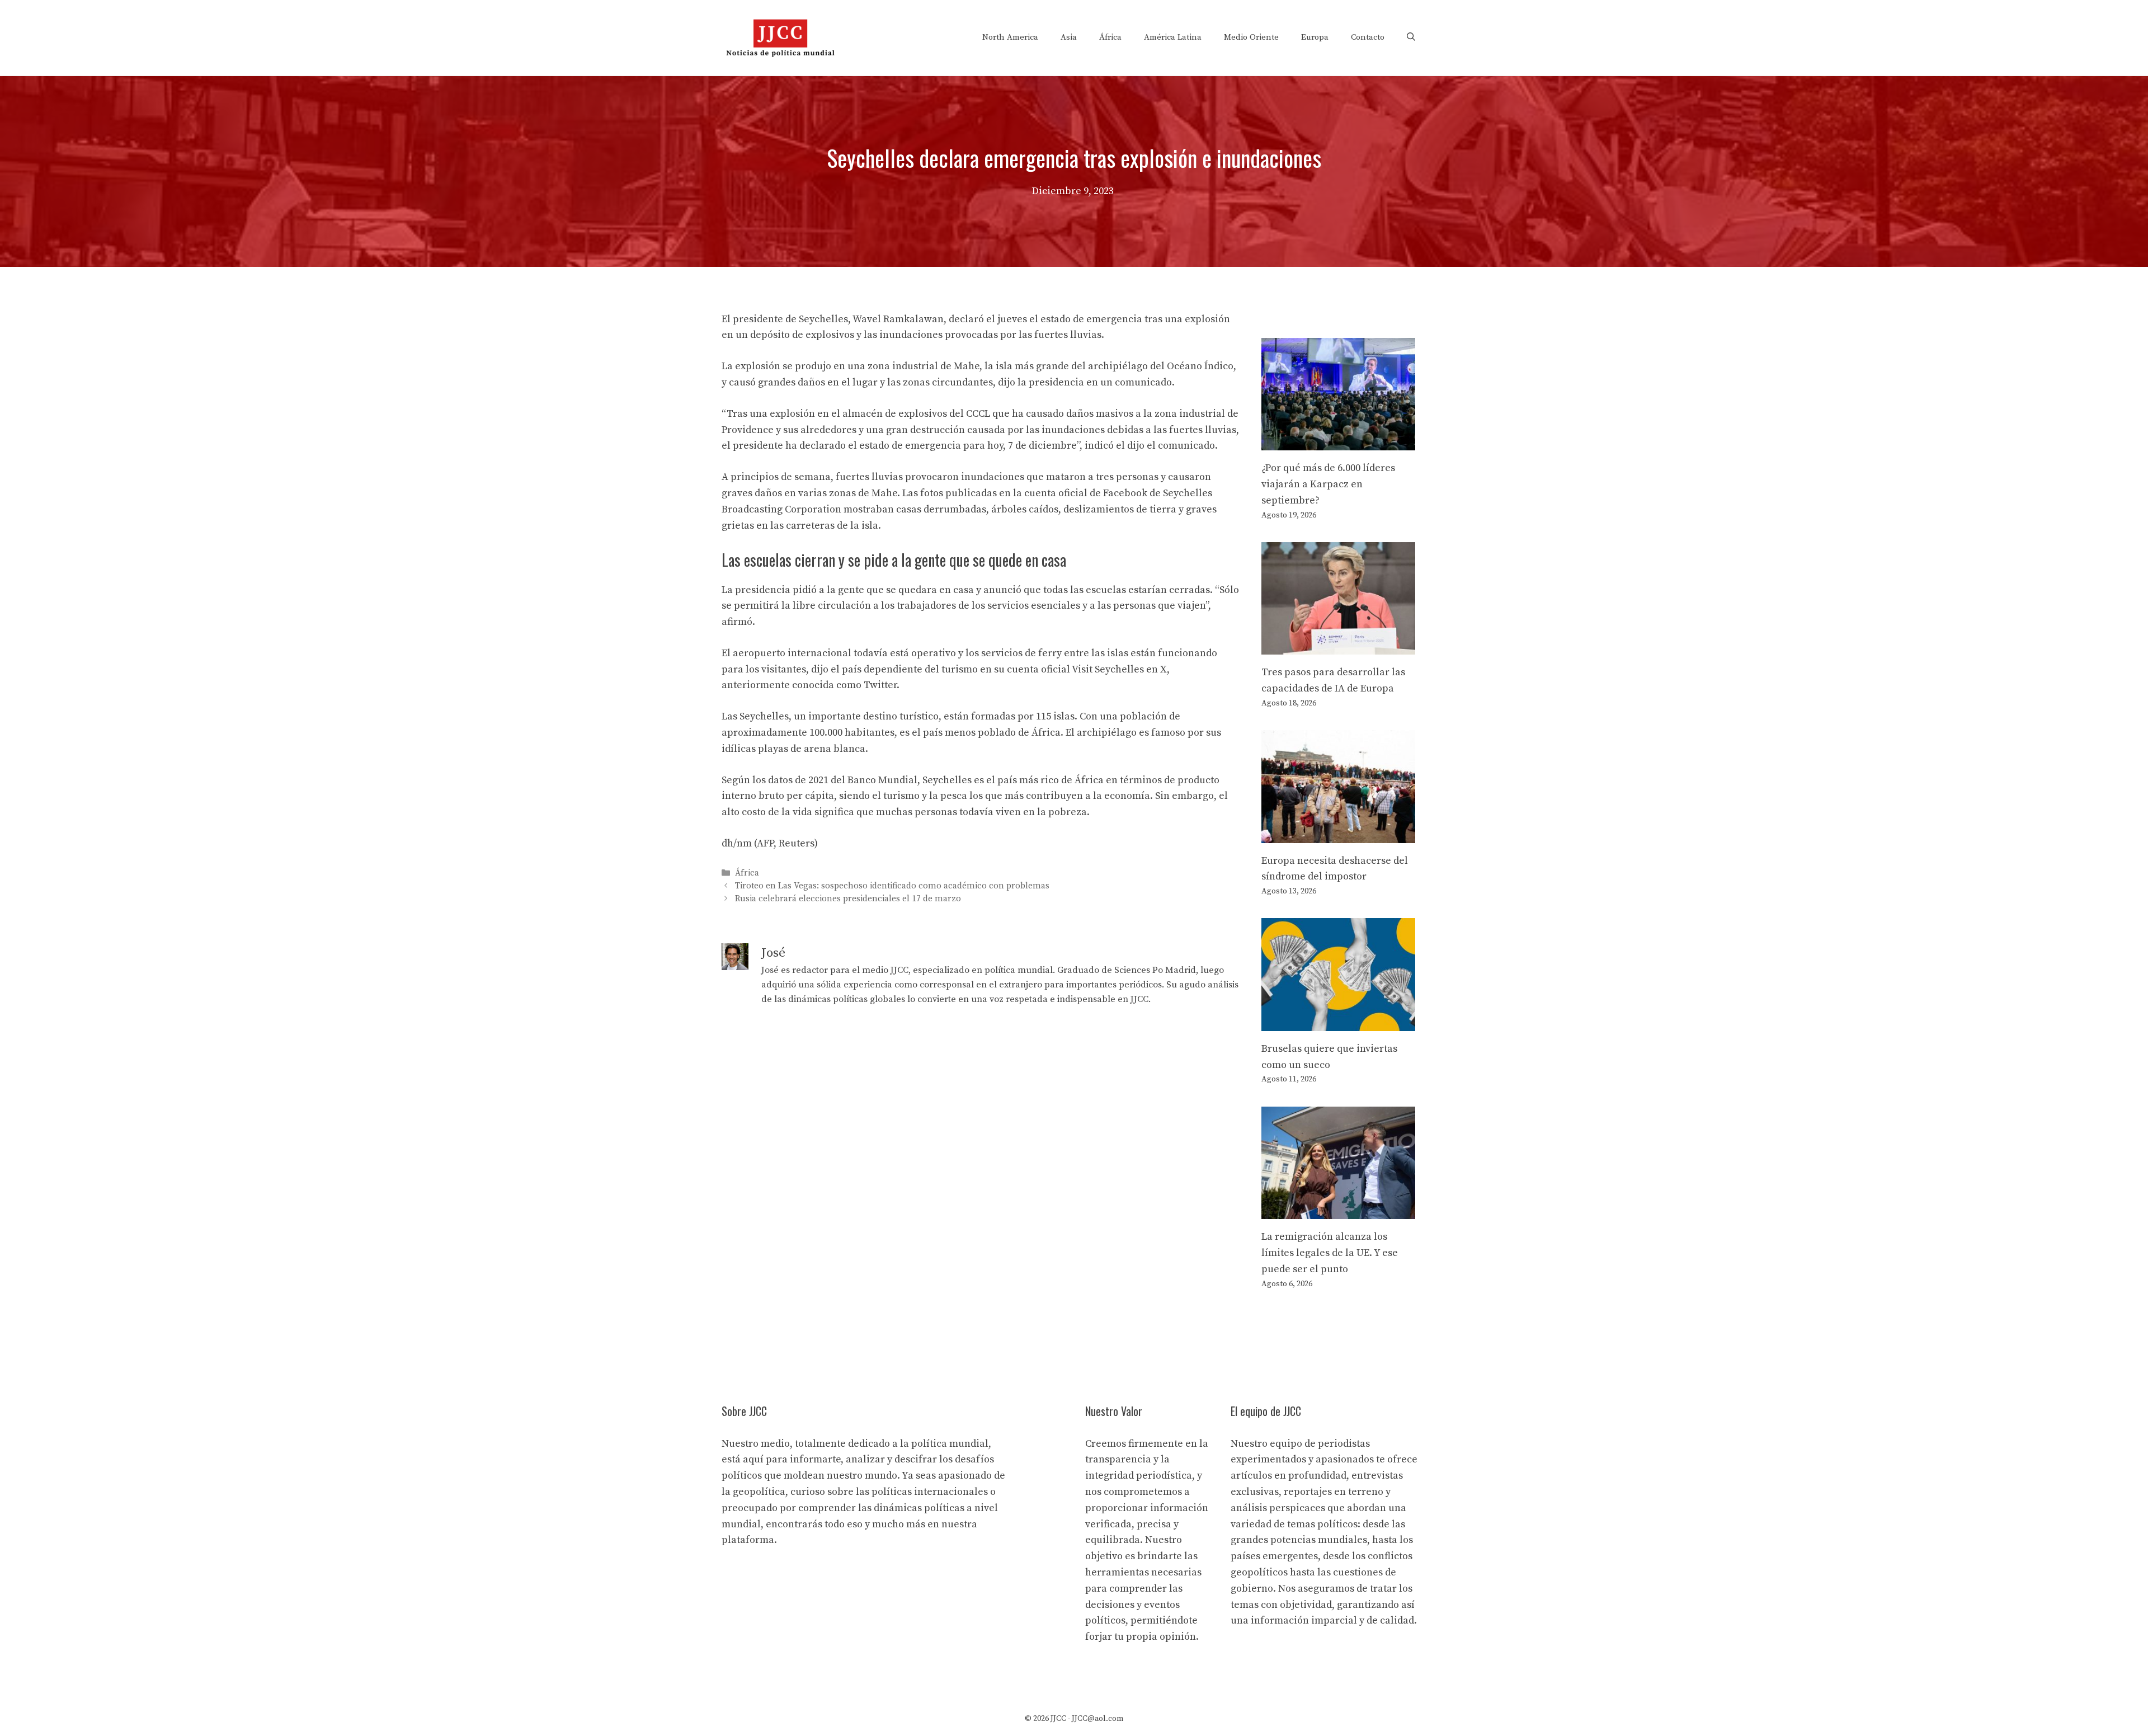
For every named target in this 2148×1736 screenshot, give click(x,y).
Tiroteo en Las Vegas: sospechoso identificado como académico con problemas (892, 886)
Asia (1069, 37)
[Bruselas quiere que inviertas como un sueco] (1338, 1022)
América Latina (1173, 37)
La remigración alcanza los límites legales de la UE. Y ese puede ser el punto (1330, 1253)
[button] (1411, 37)
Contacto (1368, 37)
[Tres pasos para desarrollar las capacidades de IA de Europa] (1338, 646)
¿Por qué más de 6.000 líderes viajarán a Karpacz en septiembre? (1328, 484)
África (1110, 37)
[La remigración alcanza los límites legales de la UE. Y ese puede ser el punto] (1338, 1210)
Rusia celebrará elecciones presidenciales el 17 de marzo (848, 899)
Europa (1315, 37)
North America (1010, 37)
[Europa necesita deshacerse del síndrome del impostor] (1338, 834)
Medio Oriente (1251, 37)
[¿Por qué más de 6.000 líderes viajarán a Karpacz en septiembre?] (1338, 442)
